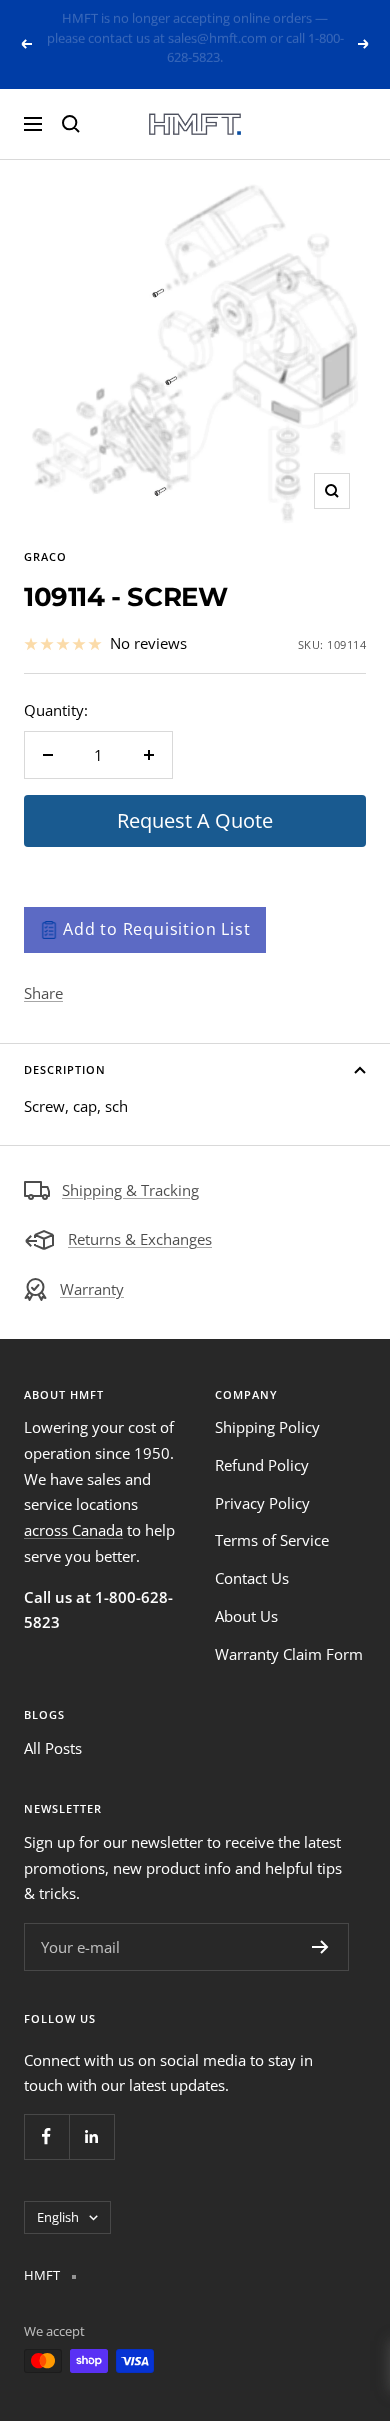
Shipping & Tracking (130, 1170)
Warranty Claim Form (289, 1634)
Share (43, 973)
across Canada (73, 1511)
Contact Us (252, 1559)
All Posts (53, 1728)
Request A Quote (195, 801)
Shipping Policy (267, 1408)
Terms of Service (272, 1521)
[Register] (320, 1928)
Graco (45, 537)
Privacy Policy (262, 1483)
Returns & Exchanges (140, 1220)
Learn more (265, 44)
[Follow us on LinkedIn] (91, 2116)
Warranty (92, 1270)
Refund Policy (262, 1446)
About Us (246, 1596)
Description (65, 1049)
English (58, 2197)
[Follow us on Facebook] (46, 2116)
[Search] (71, 104)
